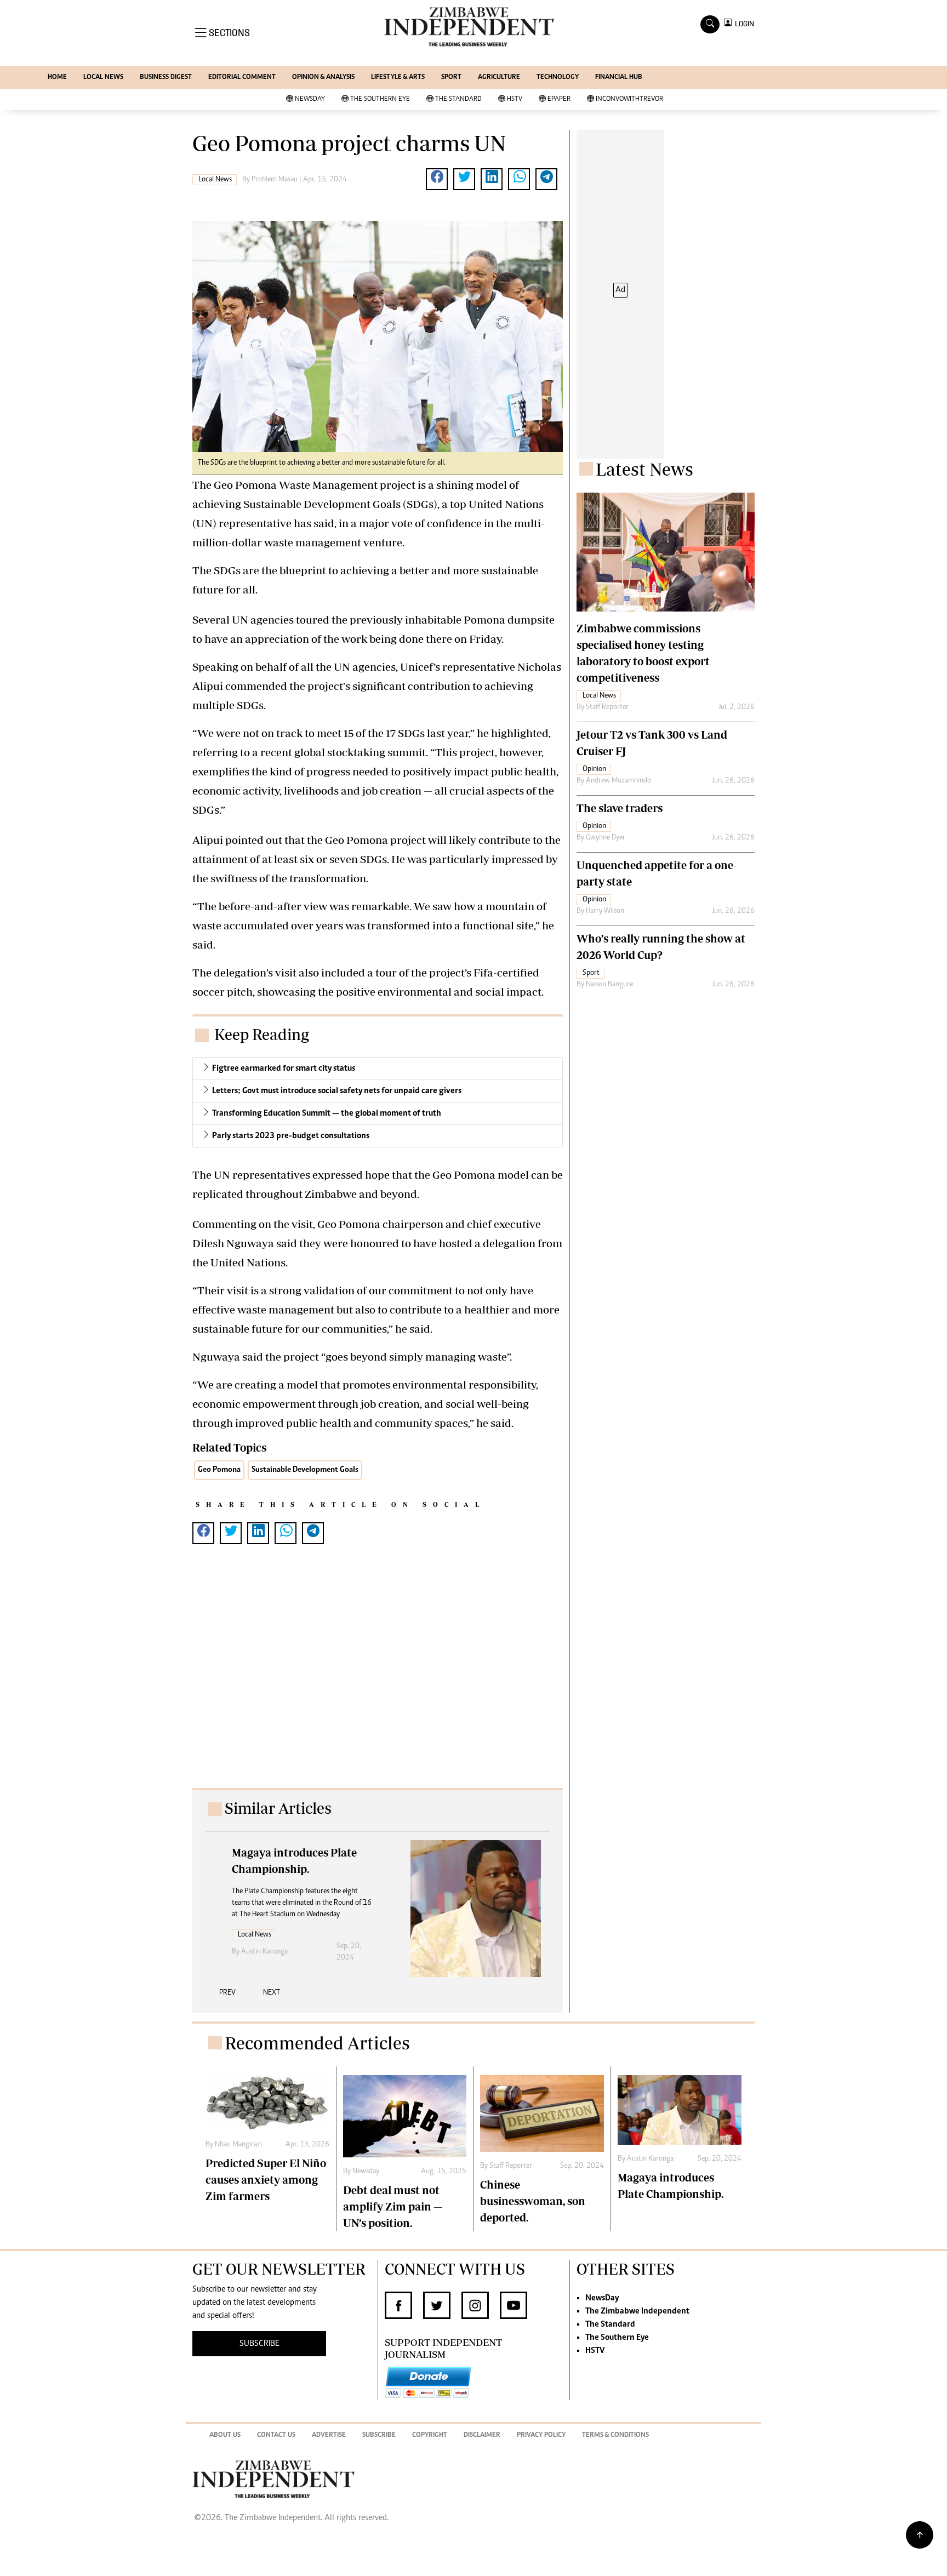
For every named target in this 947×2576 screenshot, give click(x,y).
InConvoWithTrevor (629, 99)
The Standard (458, 99)
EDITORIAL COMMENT (242, 78)
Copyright (430, 2435)
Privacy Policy (541, 2435)
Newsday (366, 2172)
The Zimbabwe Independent (637, 2311)
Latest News (644, 469)
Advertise (329, 2435)
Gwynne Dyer (606, 838)
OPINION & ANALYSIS (323, 78)
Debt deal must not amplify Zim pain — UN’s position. (393, 2206)
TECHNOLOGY (558, 78)
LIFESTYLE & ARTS (398, 78)
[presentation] (227, 1997)
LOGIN (743, 24)
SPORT (451, 78)
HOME (57, 78)
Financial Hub (619, 78)
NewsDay (310, 99)
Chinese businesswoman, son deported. (533, 2201)
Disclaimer (482, 2435)
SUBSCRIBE (259, 2344)
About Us (225, 2435)
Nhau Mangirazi (238, 2145)
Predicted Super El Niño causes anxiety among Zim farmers (266, 2180)
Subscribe (379, 2435)
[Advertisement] (378, 1677)
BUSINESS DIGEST (166, 78)
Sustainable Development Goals (305, 1470)
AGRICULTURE (499, 78)
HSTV (515, 99)
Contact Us (276, 2435)
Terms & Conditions (615, 2435)
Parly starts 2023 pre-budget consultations (291, 1136)
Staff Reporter (607, 707)
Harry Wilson (605, 911)
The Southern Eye (380, 99)
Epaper (559, 99)
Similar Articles (278, 1808)
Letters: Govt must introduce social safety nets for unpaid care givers (337, 1091)
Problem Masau (275, 180)
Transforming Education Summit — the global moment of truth (327, 1113)
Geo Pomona (219, 1470)
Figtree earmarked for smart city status (284, 1069)
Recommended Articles (317, 2043)
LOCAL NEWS (103, 78)
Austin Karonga (264, 1952)
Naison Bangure (609, 985)
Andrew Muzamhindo (618, 781)
